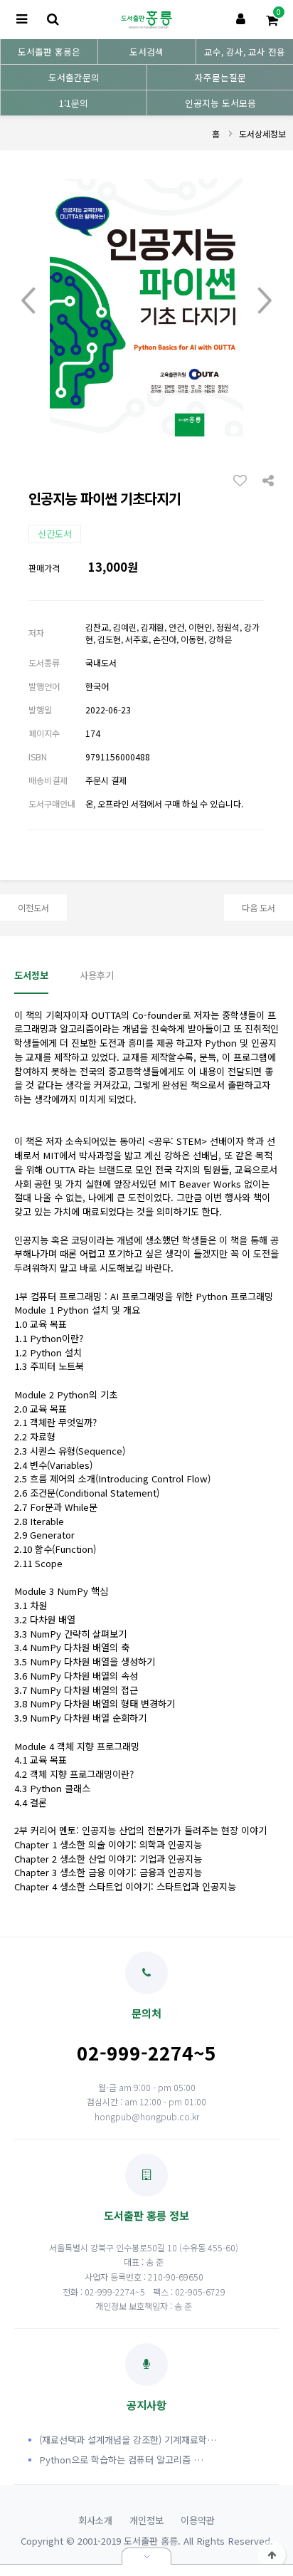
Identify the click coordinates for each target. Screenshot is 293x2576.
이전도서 (33, 907)
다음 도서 (259, 907)
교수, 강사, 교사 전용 (245, 52)
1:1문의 (74, 103)
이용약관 (198, 2520)
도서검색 (146, 52)
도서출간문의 (74, 77)
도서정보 (31, 975)
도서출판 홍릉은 (49, 52)
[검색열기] (53, 20)
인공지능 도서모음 (220, 103)
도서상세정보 (262, 133)
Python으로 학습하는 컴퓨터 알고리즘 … (121, 2460)
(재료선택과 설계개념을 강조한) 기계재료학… (128, 2440)
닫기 (146, 2556)
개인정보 (146, 2520)
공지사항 (146, 2404)
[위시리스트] (244, 480)
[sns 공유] (268, 479)
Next (265, 300)
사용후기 (97, 975)
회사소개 (95, 2520)
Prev (28, 300)
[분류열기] (21, 20)
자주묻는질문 (220, 77)
